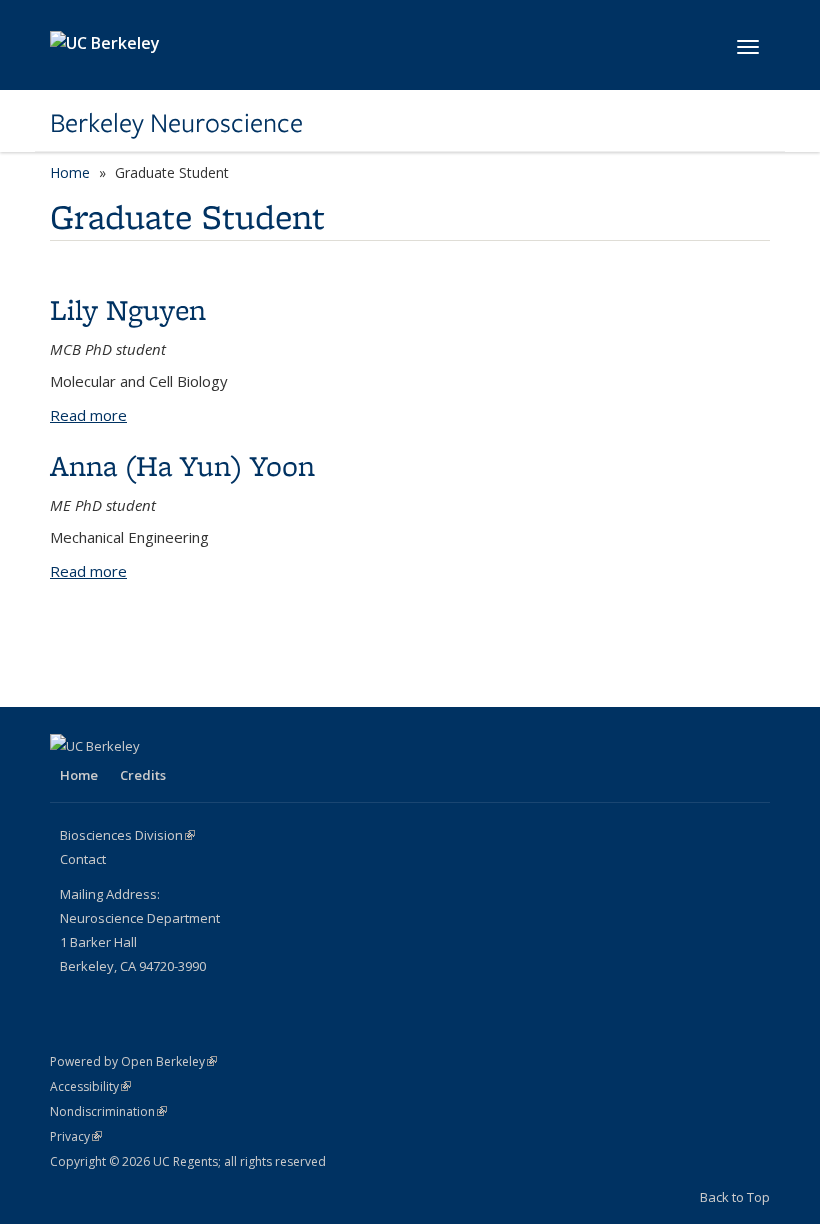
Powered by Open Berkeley (133, 1061)
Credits (143, 775)
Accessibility (90, 1086)
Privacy (76, 1136)
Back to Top (735, 1197)
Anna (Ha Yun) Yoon (182, 465)
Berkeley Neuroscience (176, 123)
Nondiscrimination (108, 1111)
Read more (88, 415)
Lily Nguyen (128, 309)
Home (70, 172)
